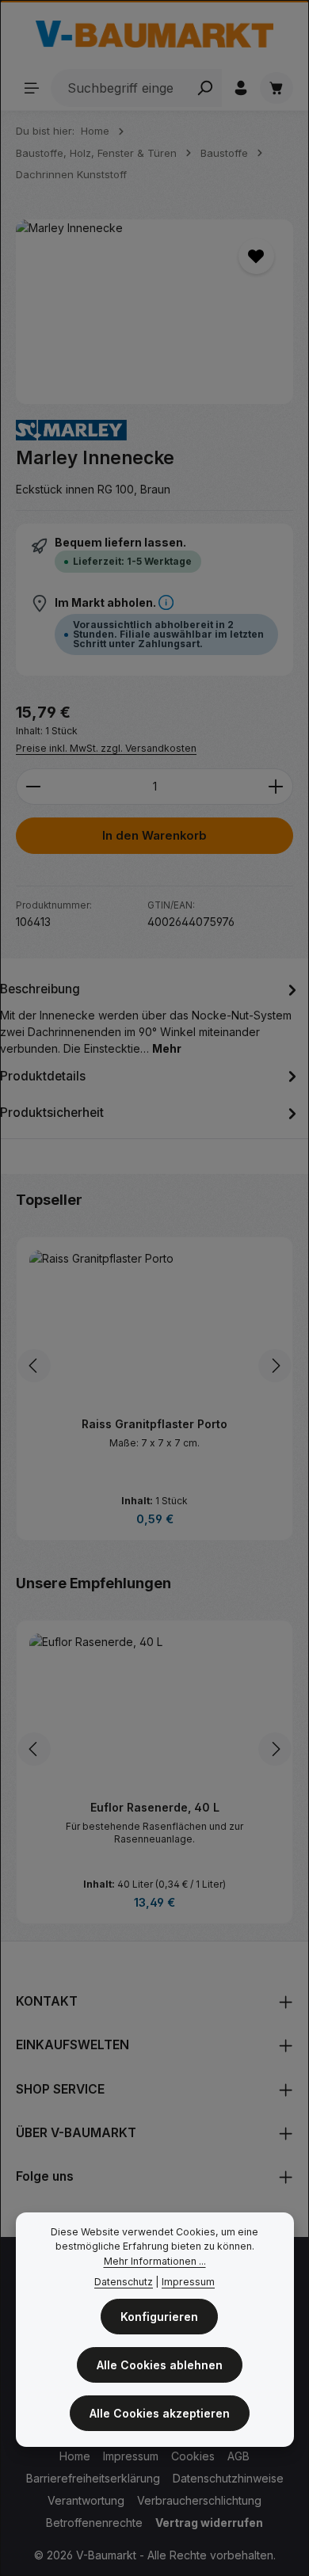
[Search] (205, 88)
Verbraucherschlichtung (199, 2500)
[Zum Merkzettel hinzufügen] (256, 256)
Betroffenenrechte (94, 2523)
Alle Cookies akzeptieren (160, 2413)
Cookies (193, 2456)
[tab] (151, 1017)
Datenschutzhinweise (228, 2478)
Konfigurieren (159, 2317)
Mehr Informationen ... (155, 2261)
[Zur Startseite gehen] (154, 34)
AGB (238, 2456)
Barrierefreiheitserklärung (93, 2478)
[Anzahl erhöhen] (276, 787)
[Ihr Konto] (241, 88)
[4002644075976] (154, 312)
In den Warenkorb (154, 836)
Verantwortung (86, 2500)
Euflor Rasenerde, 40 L (155, 1807)
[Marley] (71, 431)
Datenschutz (124, 2282)
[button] (166, 602)
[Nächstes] (275, 1366)
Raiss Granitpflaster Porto (154, 1424)
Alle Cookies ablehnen (160, 2365)
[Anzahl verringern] (33, 787)
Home (75, 2456)
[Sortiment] (32, 88)
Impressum (131, 2456)
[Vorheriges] (34, 1366)
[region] (154, 312)
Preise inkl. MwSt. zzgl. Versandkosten (106, 748)
